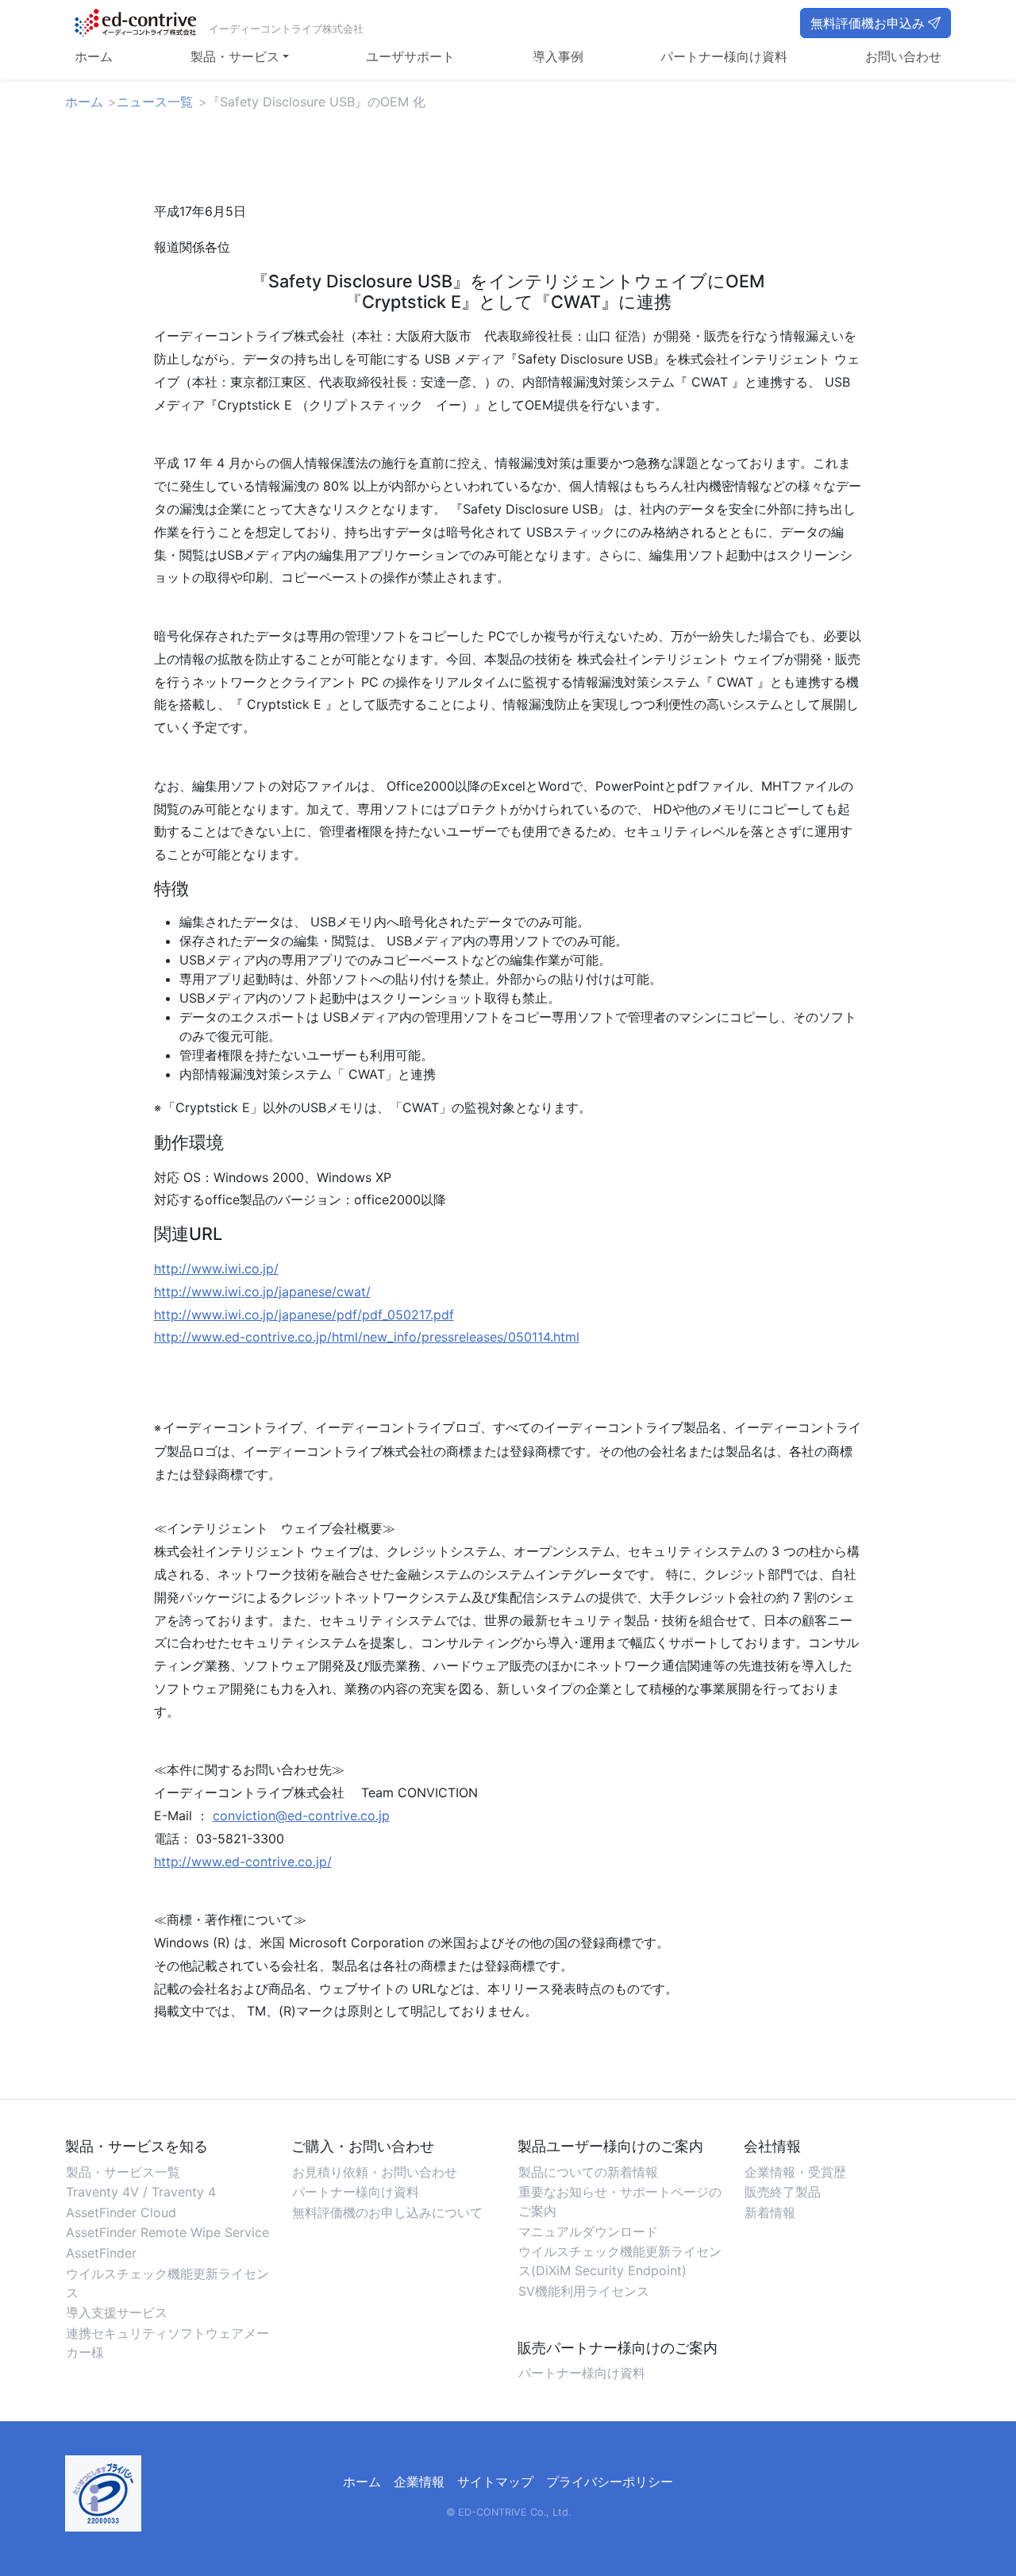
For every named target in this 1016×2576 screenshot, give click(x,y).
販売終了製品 (783, 2192)
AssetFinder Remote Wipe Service (167, 2232)
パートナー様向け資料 (724, 56)
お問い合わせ (903, 56)
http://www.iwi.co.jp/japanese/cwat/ (262, 1292)
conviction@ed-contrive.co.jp (301, 1816)
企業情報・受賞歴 (795, 2172)
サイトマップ (495, 2482)
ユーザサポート (410, 56)
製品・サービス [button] (235, 56)
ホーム (94, 56)
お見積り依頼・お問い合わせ (375, 2172)
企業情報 (419, 2482)
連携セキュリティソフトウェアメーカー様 (167, 2343)
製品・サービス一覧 (123, 2172)
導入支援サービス (117, 2312)
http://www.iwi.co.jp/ (216, 1269)
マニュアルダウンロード (588, 2231)
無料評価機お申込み (868, 23)
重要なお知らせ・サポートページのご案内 (620, 2201)
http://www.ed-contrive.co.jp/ (243, 1862)
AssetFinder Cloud (121, 2212)
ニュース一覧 (155, 102)
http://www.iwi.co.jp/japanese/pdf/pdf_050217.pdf (304, 1315)
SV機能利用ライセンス (584, 2291)
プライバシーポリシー (610, 2482)
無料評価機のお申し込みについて (387, 2212)
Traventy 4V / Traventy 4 (141, 2192)
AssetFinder (101, 2253)
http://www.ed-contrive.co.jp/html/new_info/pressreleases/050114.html (367, 1337)
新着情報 (770, 2212)
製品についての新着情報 (588, 2172)
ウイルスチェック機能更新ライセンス (167, 2283)
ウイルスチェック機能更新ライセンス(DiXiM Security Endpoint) (620, 2261)
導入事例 (558, 56)
